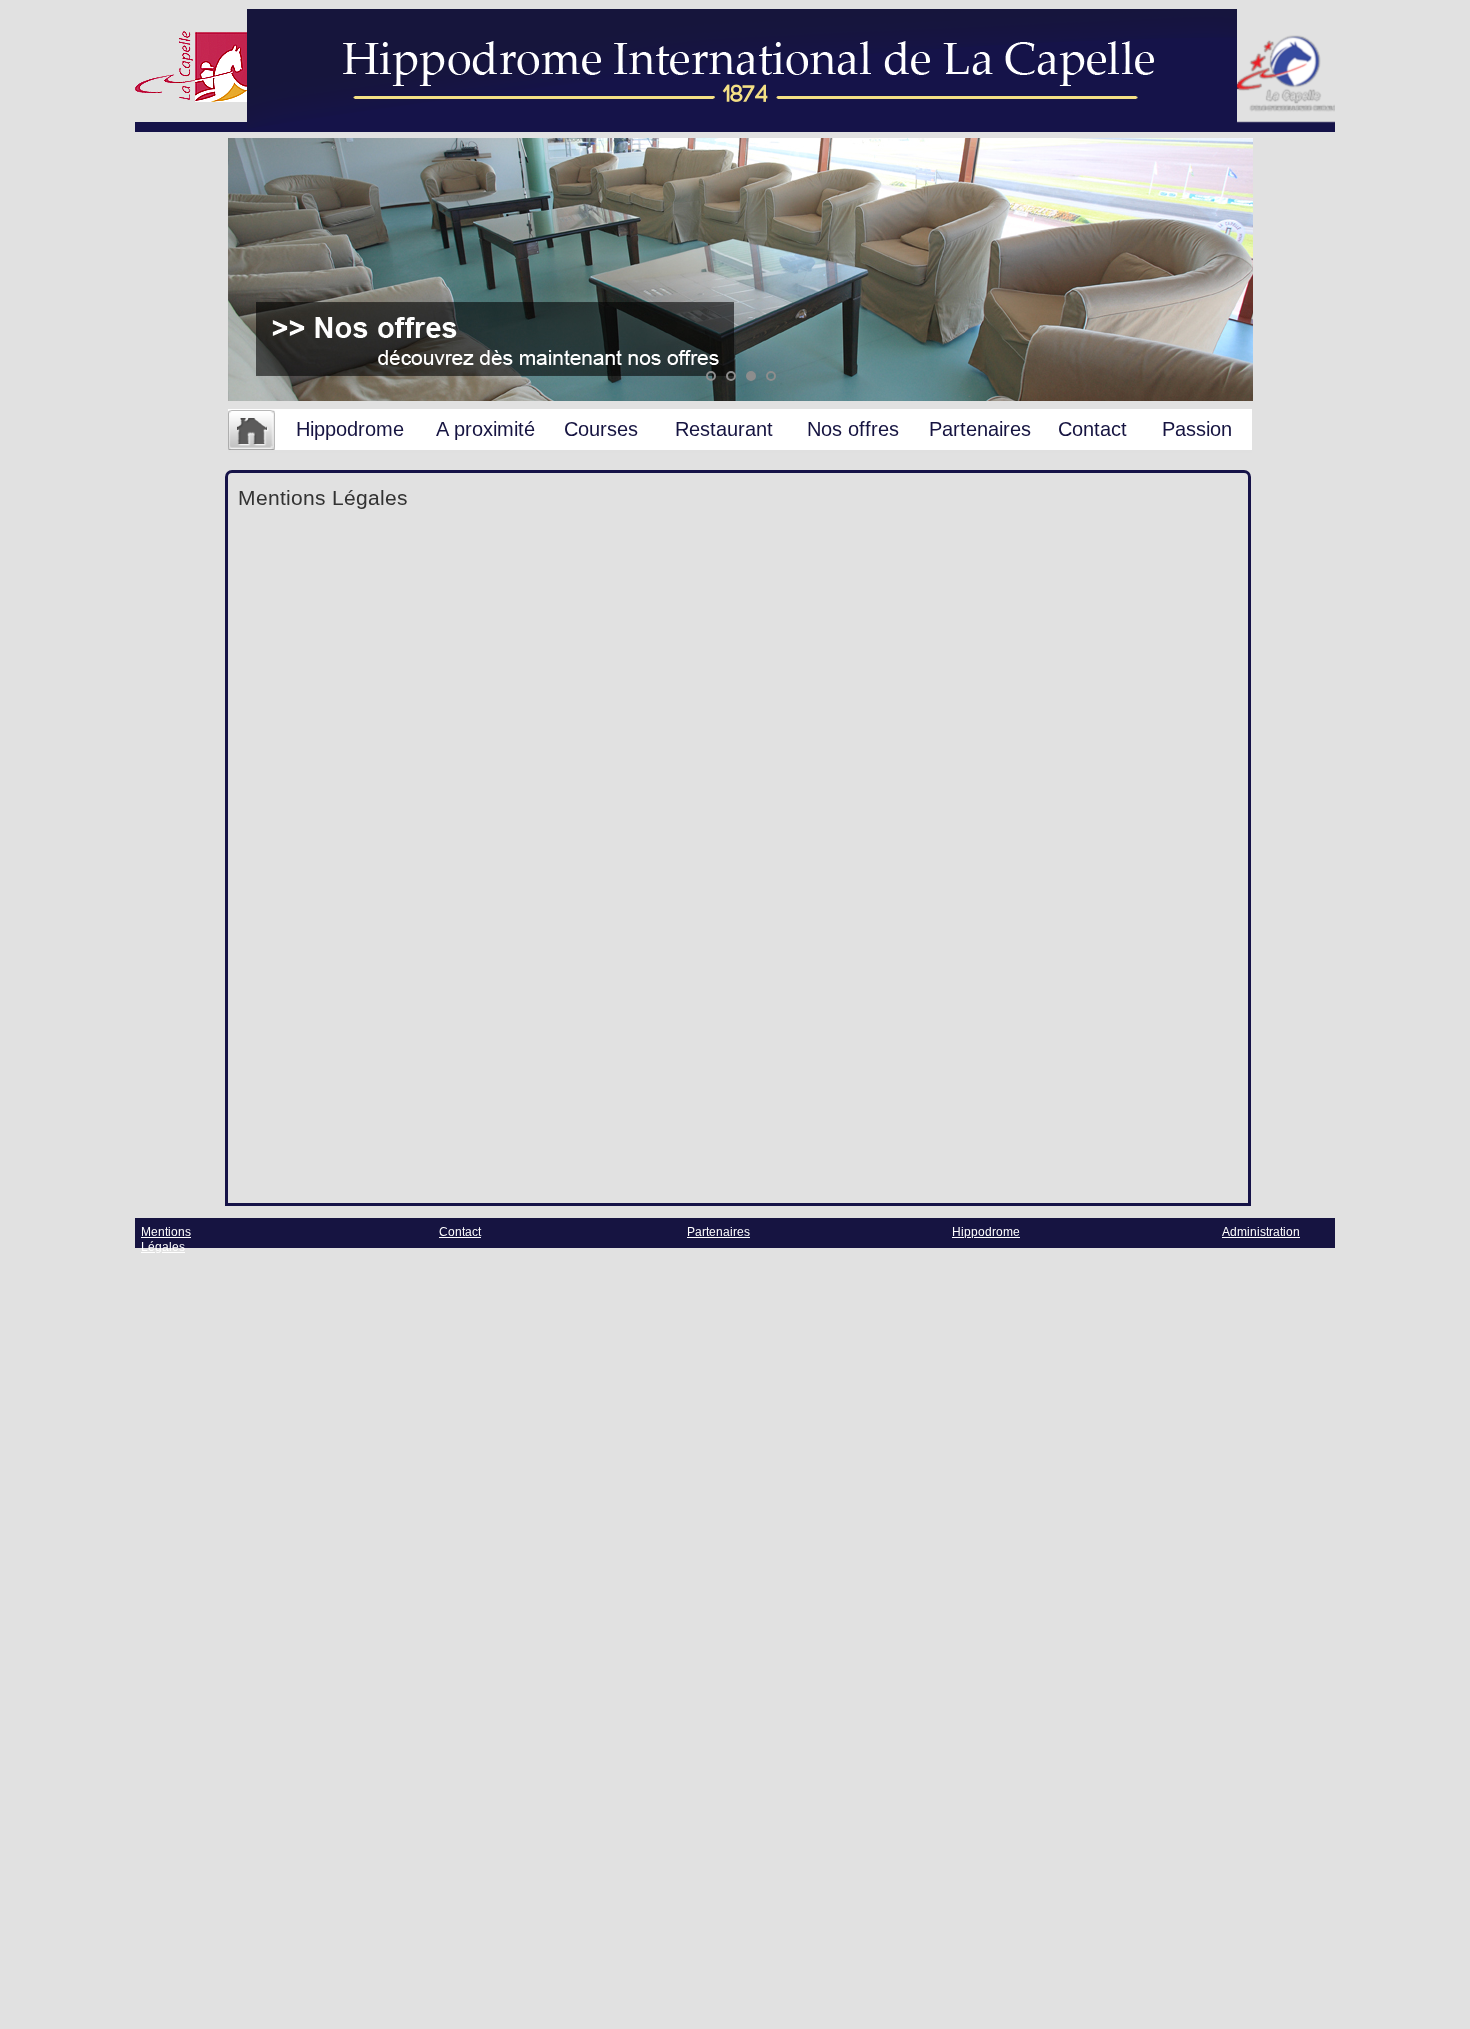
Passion (1197, 429)
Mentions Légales (166, 1239)
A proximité (485, 429)
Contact (1092, 429)
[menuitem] (251, 431)
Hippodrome (350, 429)
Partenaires (980, 429)
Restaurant (724, 429)
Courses (601, 429)
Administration (1261, 1232)
